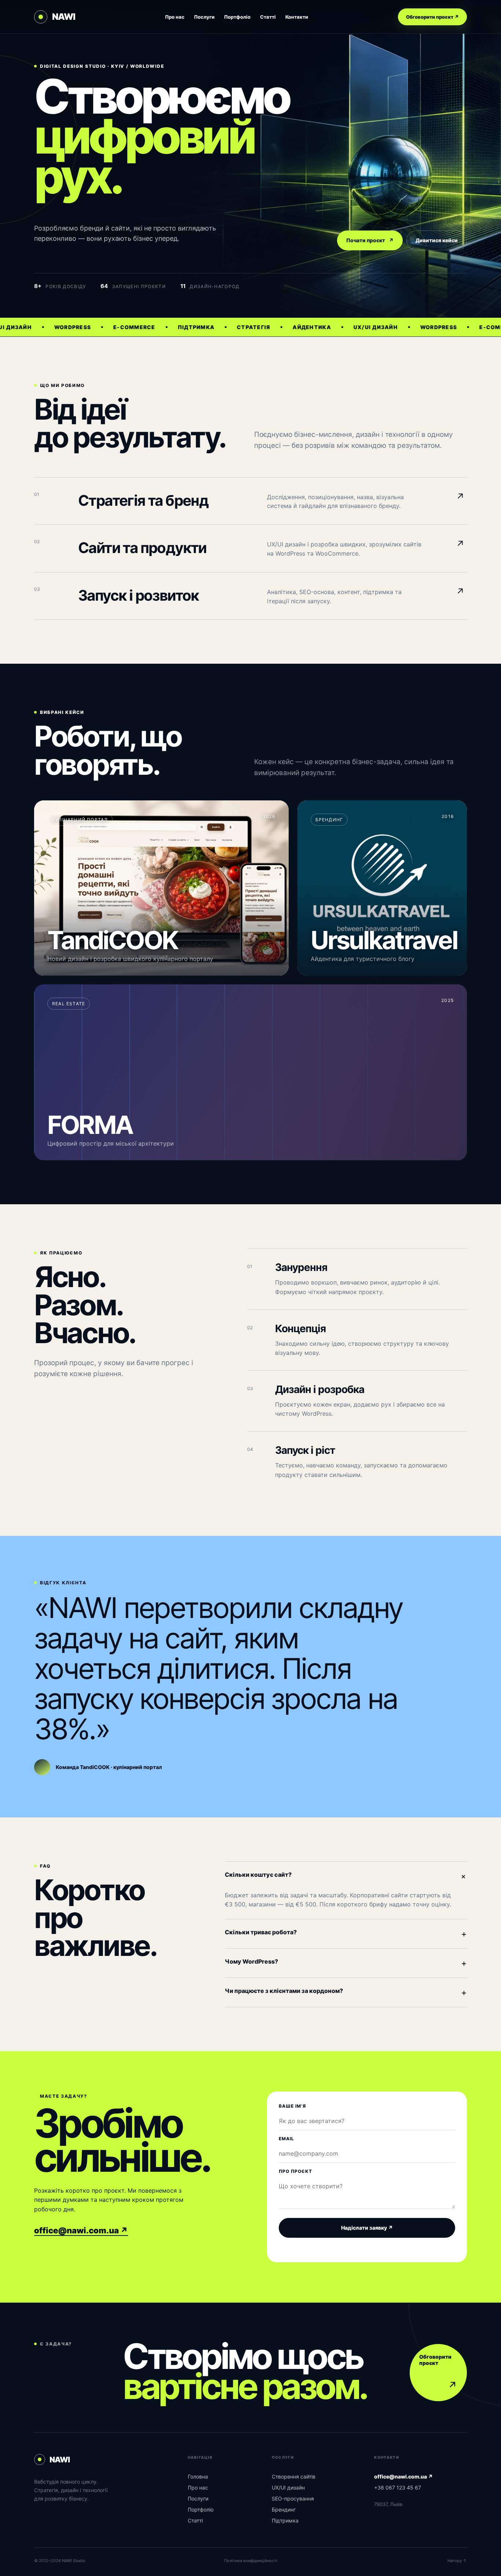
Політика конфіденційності (251, 2561)
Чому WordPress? (346, 1963)
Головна (198, 2477)
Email (286, 2139)
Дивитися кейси (437, 240)
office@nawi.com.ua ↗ (81, 2230)
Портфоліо (237, 17)
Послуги (204, 17)
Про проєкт (295, 2171)
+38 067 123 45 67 (398, 2487)
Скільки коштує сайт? (346, 1876)
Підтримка (285, 2520)
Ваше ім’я (292, 2106)
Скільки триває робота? (346, 1934)
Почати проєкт (370, 240)
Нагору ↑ (457, 2561)
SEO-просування (293, 2498)
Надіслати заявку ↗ (367, 2228)
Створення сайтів (294, 2477)
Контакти (297, 17)
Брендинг (284, 2509)
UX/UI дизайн (288, 2487)
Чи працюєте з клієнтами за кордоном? (346, 1992)
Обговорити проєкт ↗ (432, 17)
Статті (268, 17)
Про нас (175, 17)
